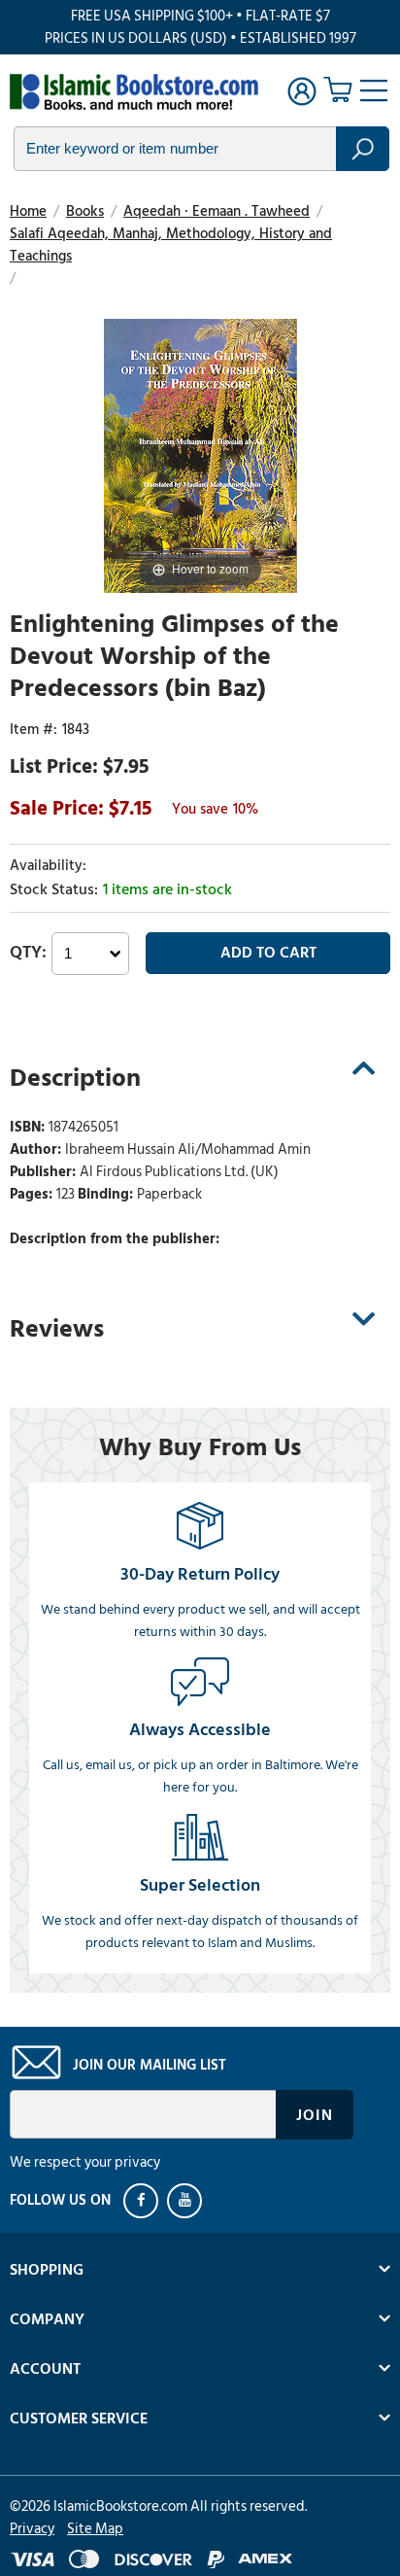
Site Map (95, 2529)
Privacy (32, 2529)
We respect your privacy (85, 2162)
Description (75, 1078)
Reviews (57, 1329)
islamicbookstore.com (134, 93)
